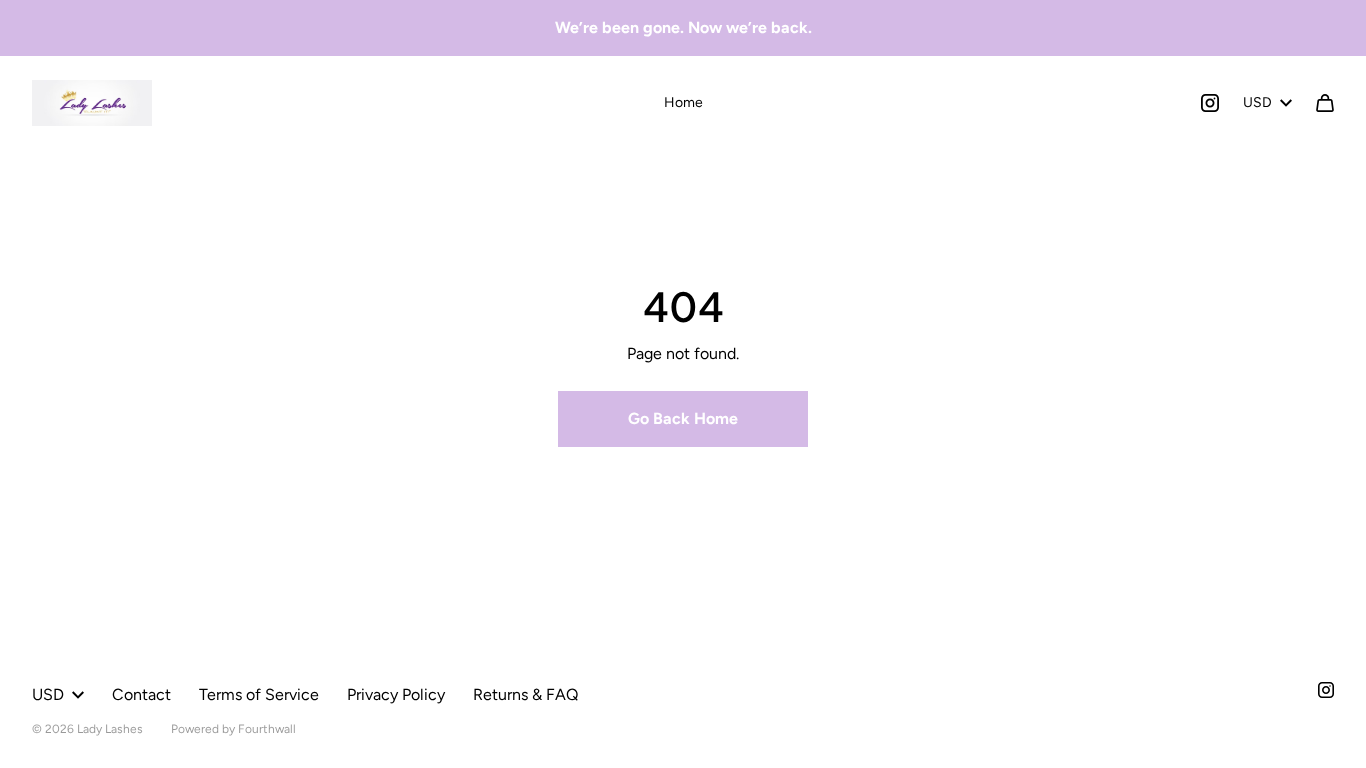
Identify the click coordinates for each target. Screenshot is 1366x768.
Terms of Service (259, 694)
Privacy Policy (396, 694)
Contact (141, 694)
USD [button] (1257, 102)
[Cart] (1325, 103)
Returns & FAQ (525, 694)
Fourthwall (267, 729)
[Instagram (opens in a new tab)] (1210, 103)
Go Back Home (683, 418)
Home (683, 102)
